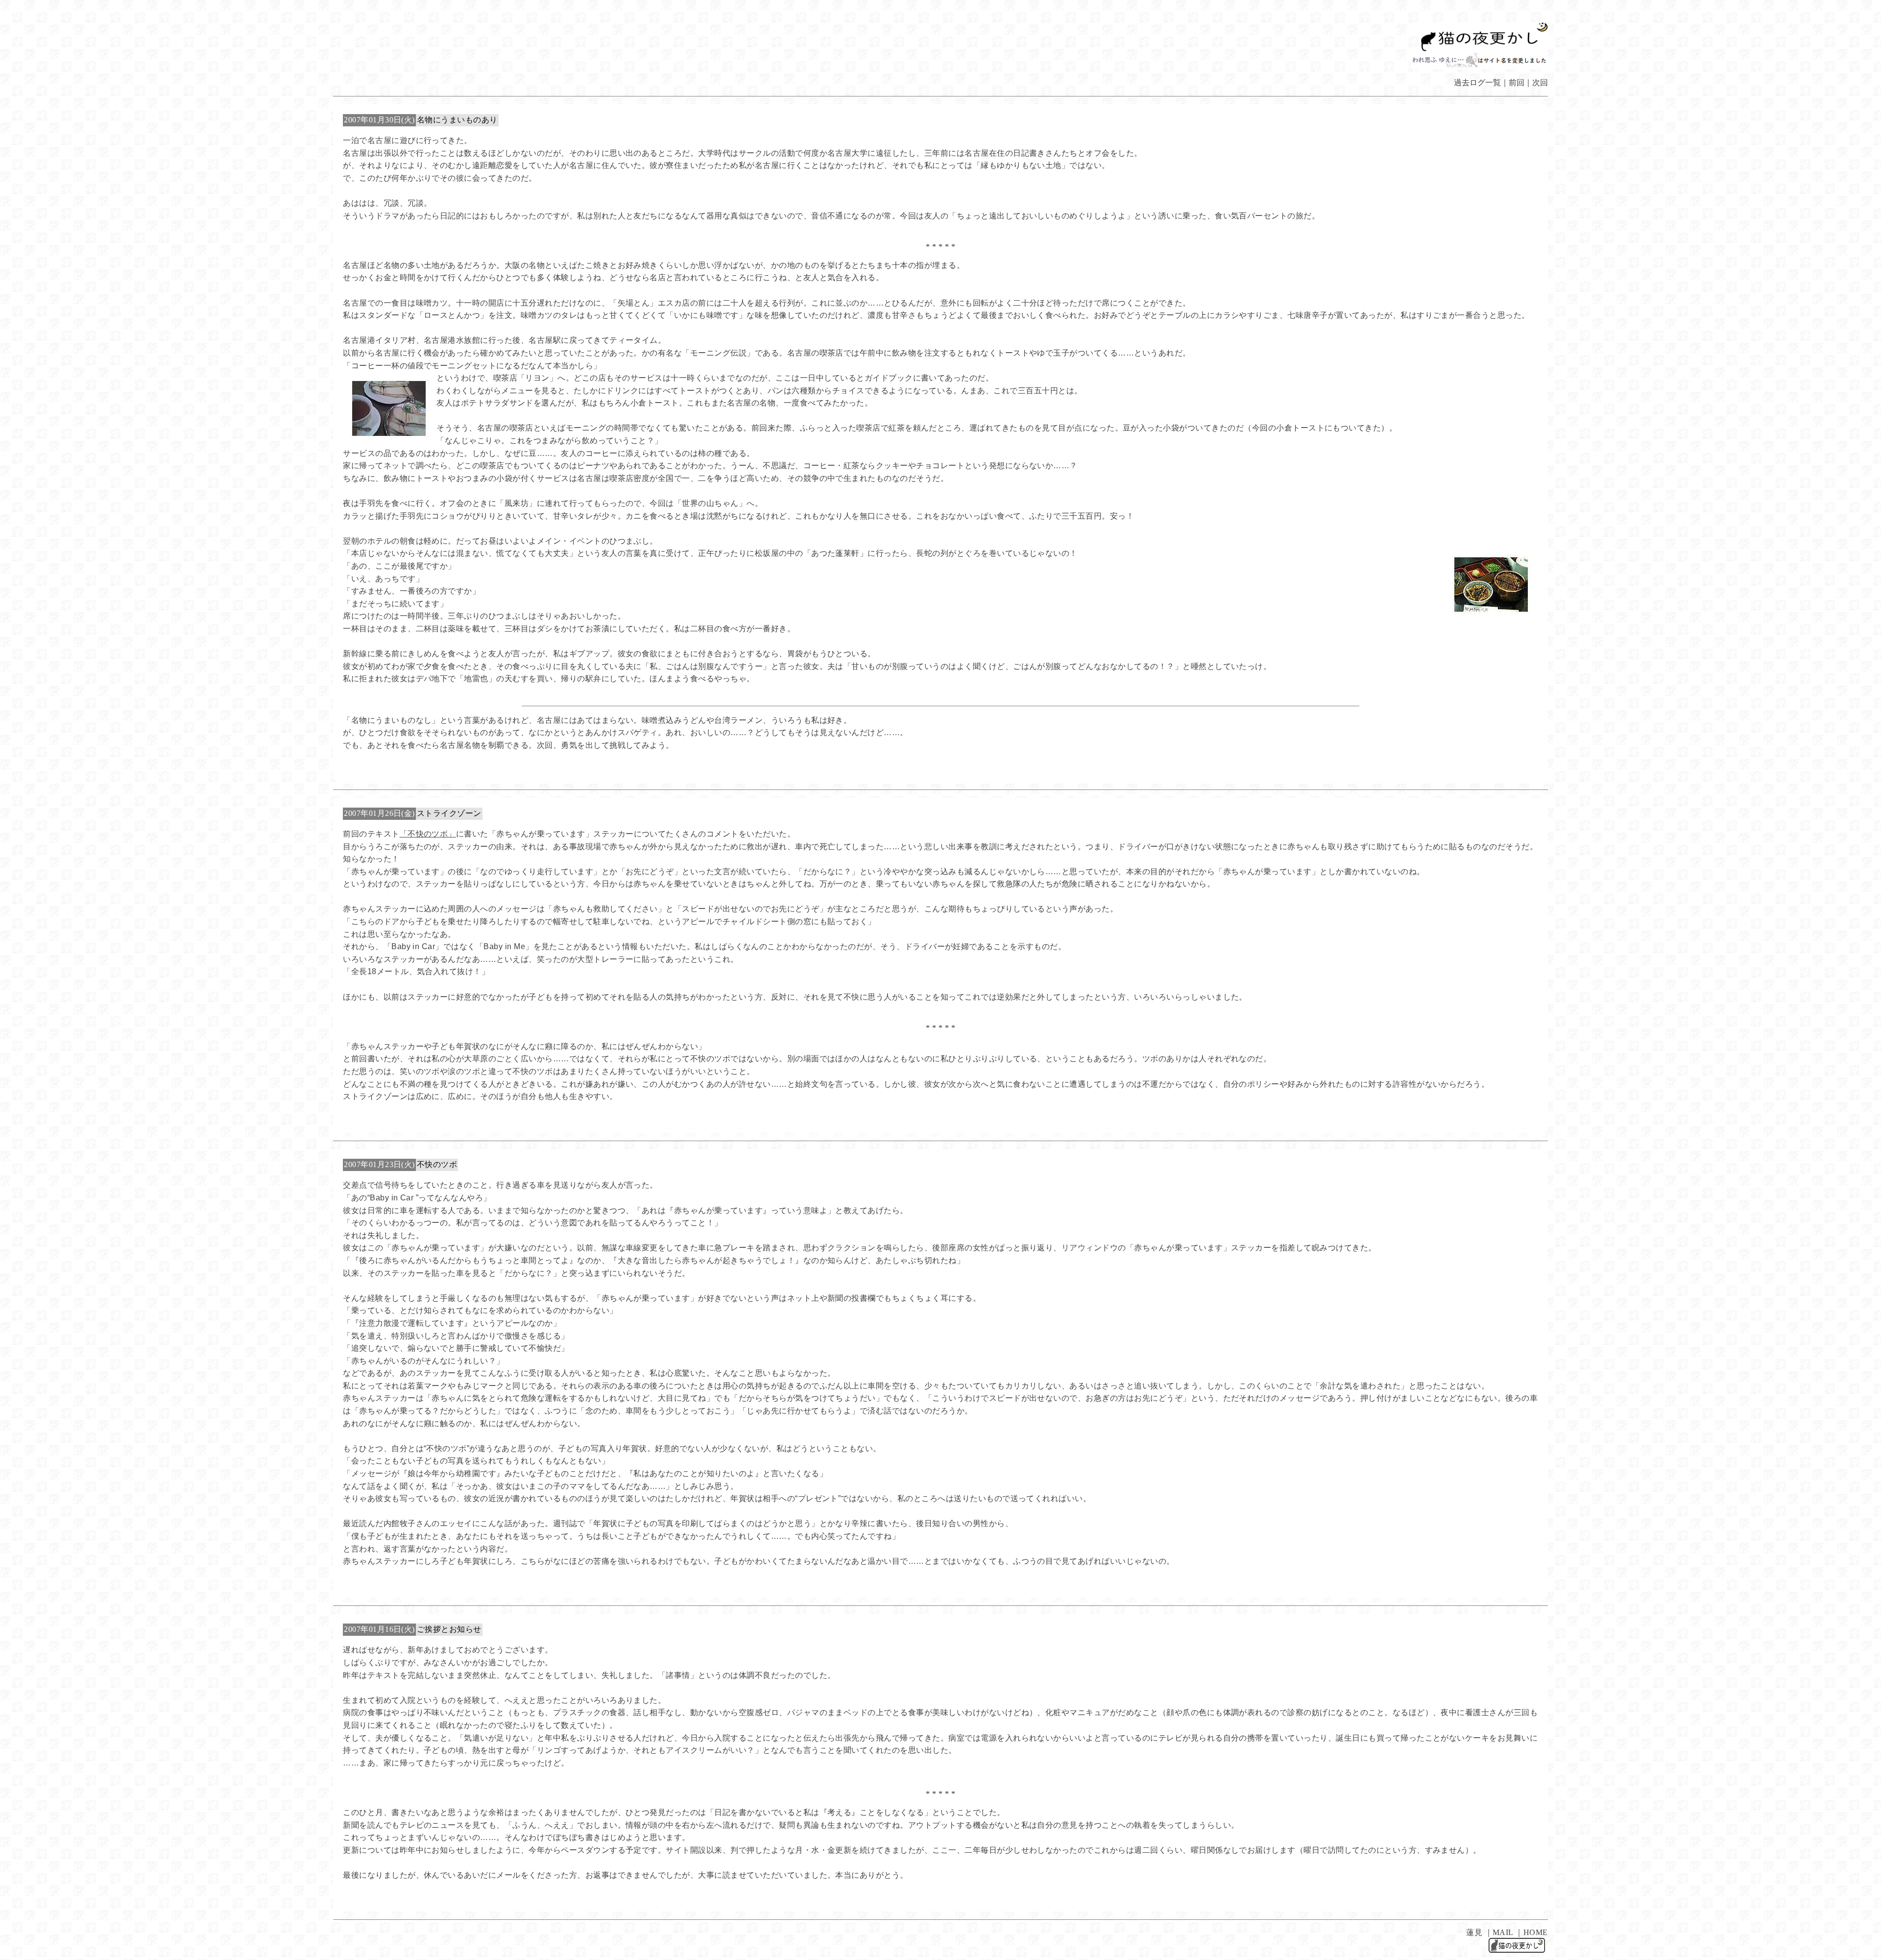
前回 (1517, 83)
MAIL (1503, 1932)
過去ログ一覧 (1477, 83)
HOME (1536, 1932)
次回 (1540, 83)
